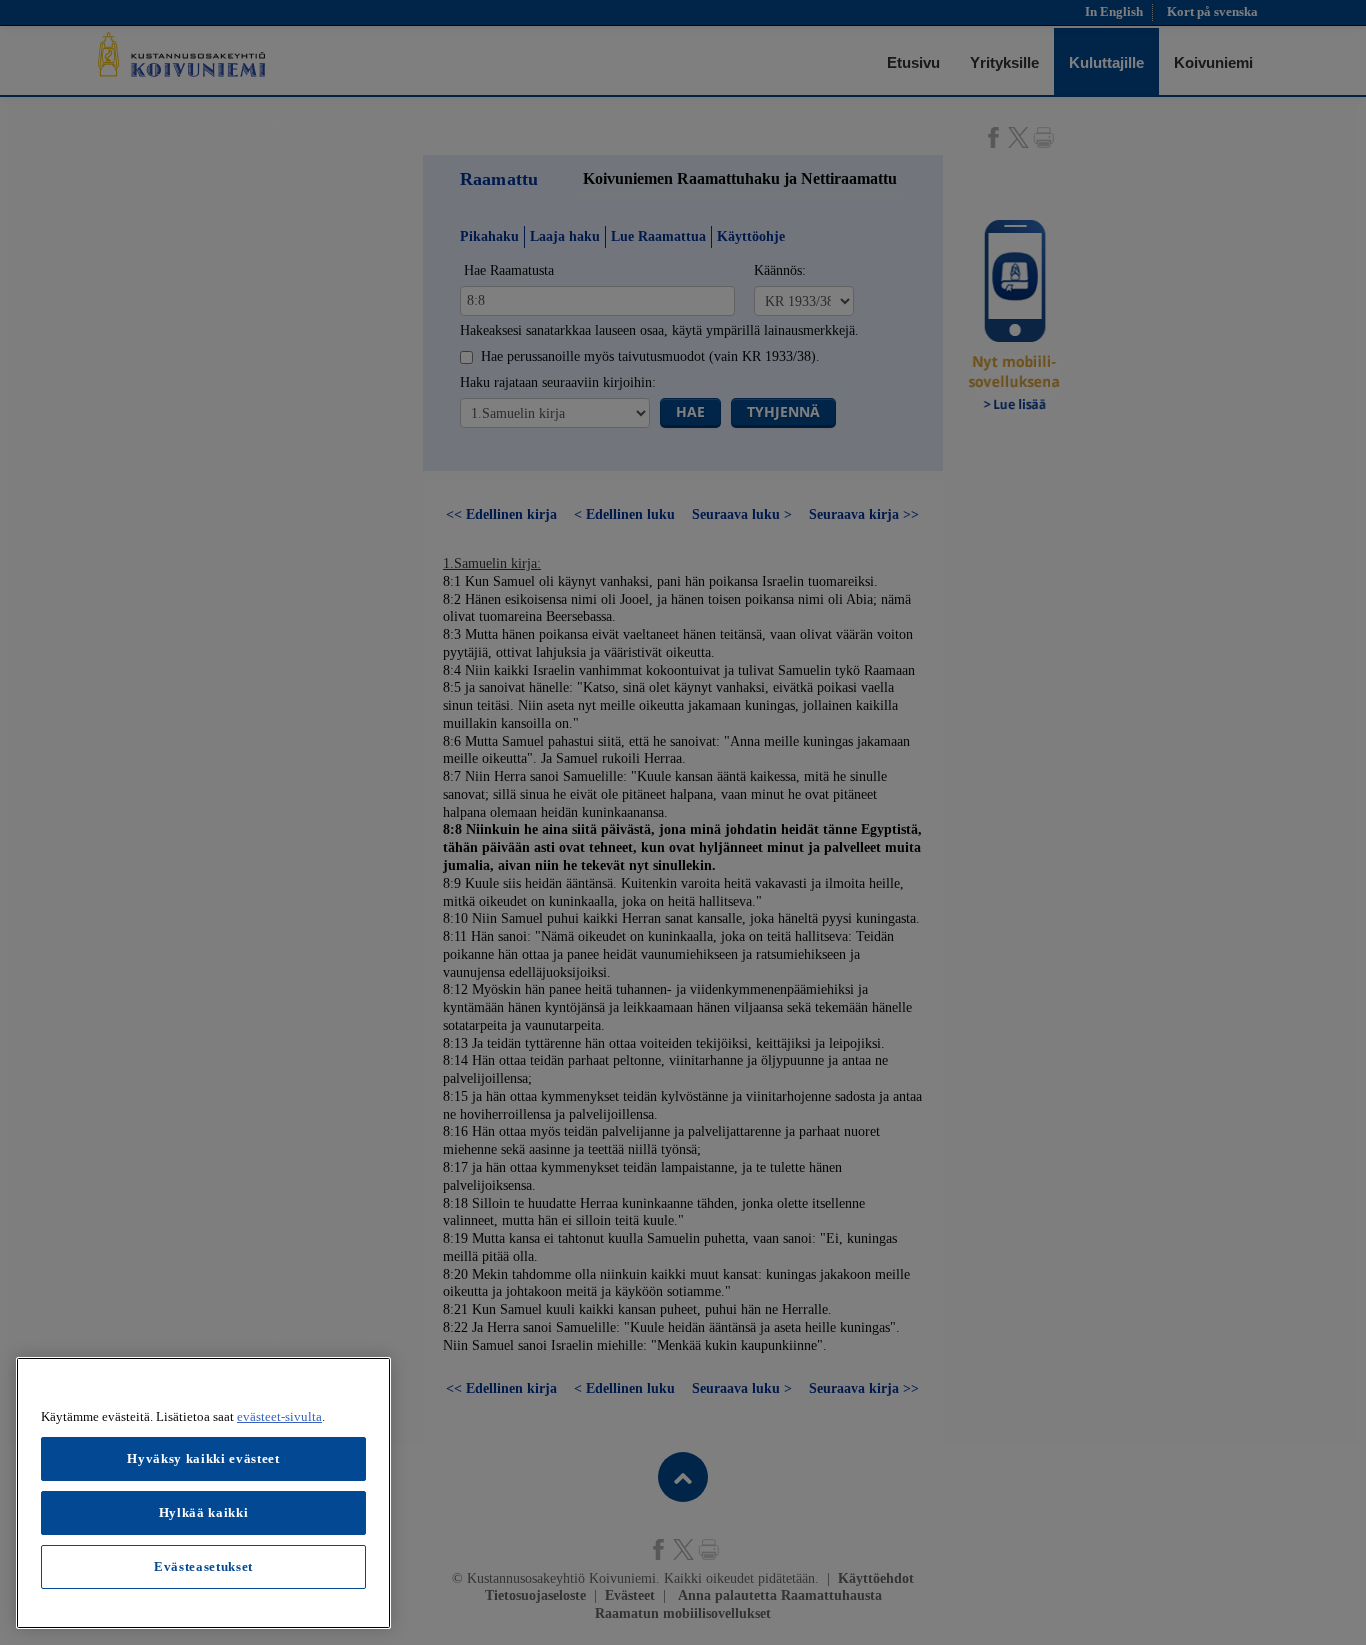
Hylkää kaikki (204, 1512)
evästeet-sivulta (279, 1416)
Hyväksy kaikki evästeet (203, 1458)
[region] (203, 1493)
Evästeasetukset (203, 1566)
